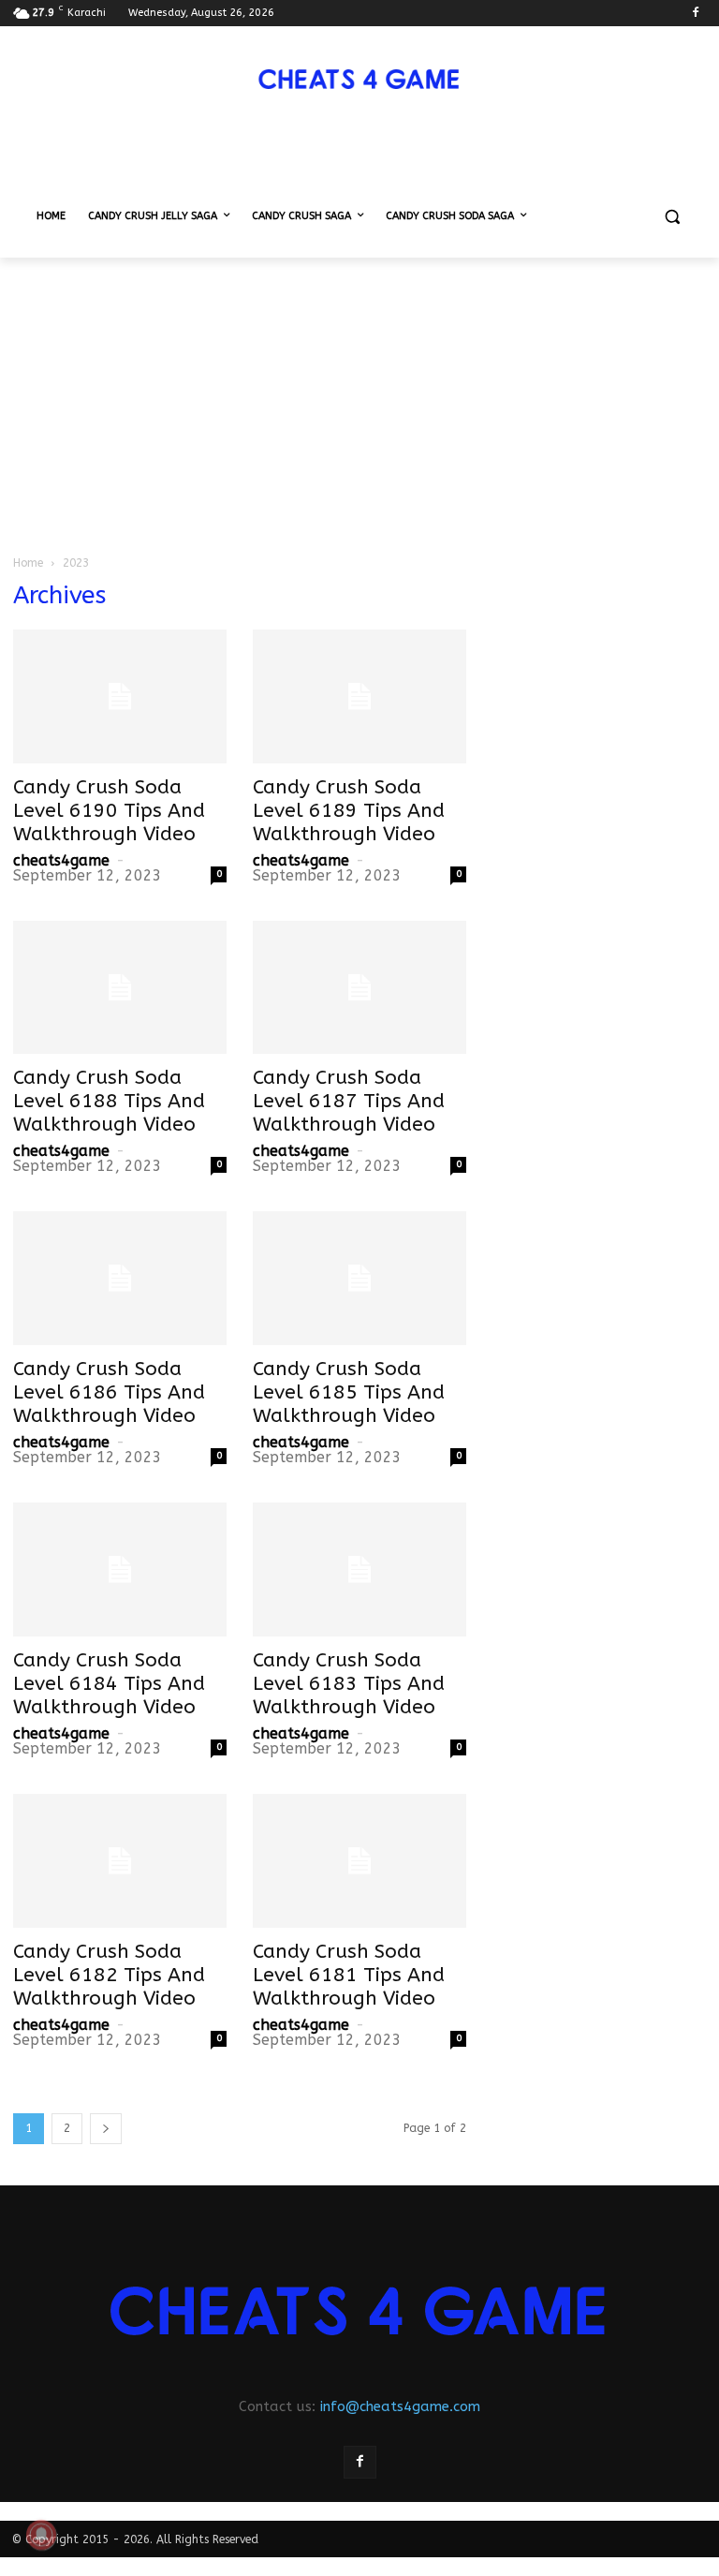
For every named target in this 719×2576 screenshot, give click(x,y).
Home (28, 563)
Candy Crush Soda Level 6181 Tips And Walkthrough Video (349, 1975)
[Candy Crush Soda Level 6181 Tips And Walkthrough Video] (359, 1861)
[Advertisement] (359, 398)
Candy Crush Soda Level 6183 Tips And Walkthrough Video (349, 1684)
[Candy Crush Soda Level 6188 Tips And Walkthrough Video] (120, 988)
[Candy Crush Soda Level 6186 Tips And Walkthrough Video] (120, 1278)
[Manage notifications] (41, 2535)
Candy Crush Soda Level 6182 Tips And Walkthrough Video (109, 1975)
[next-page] (106, 2129)
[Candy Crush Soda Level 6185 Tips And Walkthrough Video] (359, 1278)
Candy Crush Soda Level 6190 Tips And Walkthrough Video (109, 811)
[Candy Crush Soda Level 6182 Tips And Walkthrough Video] (120, 1861)
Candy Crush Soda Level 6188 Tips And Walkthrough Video (109, 1101)
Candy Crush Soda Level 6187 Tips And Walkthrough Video (349, 1101)
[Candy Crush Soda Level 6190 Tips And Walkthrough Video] (120, 696)
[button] (672, 217)
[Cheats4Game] (359, 79)
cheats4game (61, 860)
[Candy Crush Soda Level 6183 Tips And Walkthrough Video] (359, 1569)
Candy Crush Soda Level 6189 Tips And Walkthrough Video (349, 811)
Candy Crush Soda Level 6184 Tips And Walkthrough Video (109, 1684)
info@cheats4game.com (400, 2406)
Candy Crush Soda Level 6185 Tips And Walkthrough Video (349, 1392)
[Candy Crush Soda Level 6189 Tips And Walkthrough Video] (359, 696)
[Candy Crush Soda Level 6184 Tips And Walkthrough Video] (120, 1569)
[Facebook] (695, 14)
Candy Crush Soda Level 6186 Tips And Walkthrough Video (109, 1392)
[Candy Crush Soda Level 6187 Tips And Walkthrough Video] (359, 988)
